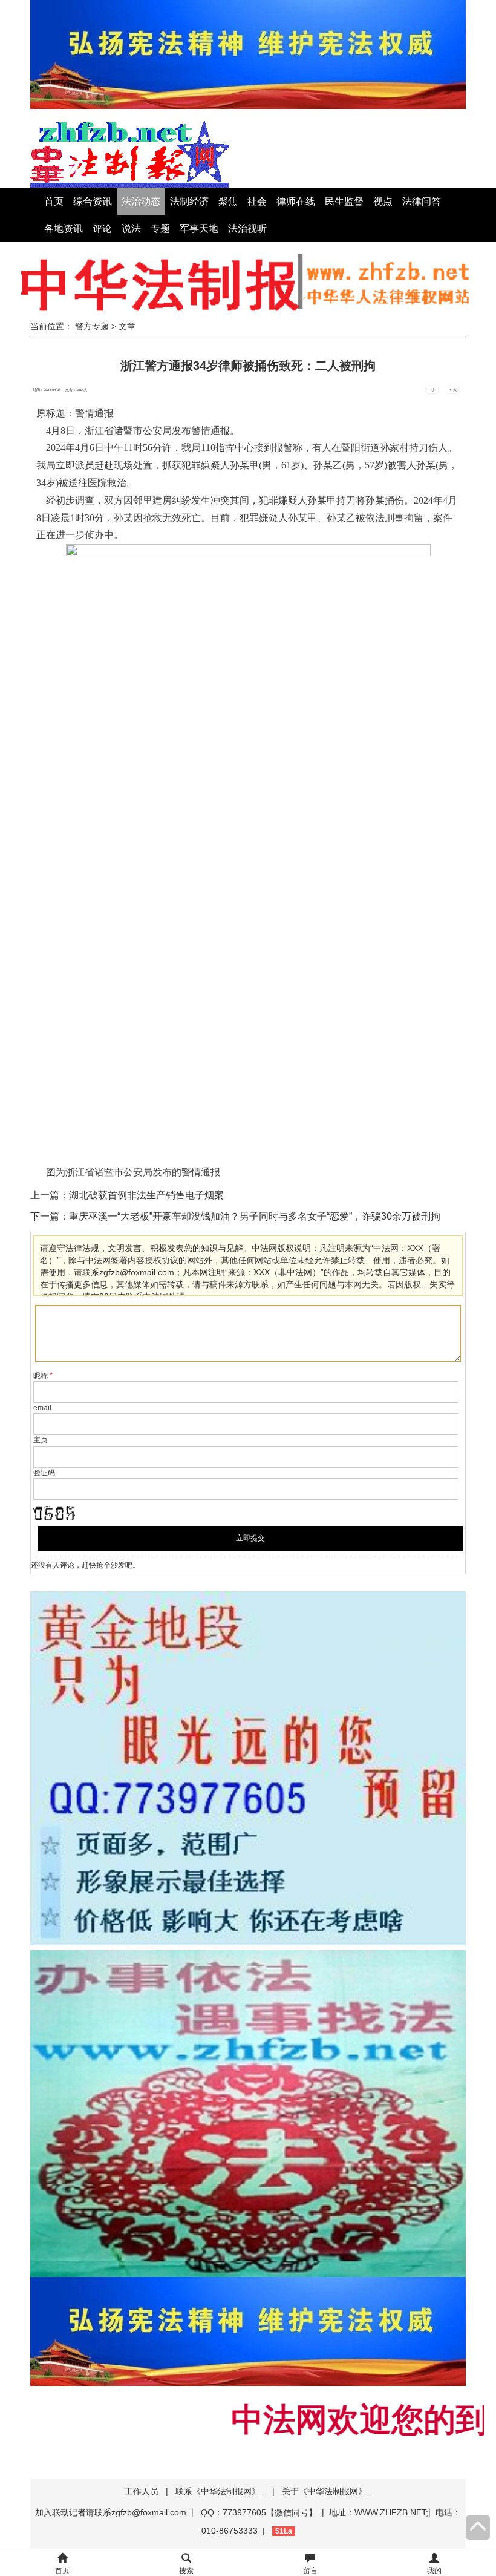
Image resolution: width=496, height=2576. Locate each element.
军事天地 (199, 228)
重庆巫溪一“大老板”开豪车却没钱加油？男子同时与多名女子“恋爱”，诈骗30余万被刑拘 (255, 1216)
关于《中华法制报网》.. (327, 2491)
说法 (131, 228)
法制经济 (189, 201)
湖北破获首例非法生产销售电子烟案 (146, 1195)
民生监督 (344, 201)
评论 (102, 228)
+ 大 (453, 390)
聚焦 (228, 201)
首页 (54, 201)
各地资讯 (64, 228)
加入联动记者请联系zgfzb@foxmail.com (111, 2512)
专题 (160, 228)
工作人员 (142, 2491)
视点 (383, 201)
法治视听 (247, 228)
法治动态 (141, 201)
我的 (434, 2571)
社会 (257, 201)
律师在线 (296, 201)
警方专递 (92, 326)
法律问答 (422, 201)
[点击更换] (54, 1513)
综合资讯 (93, 201)
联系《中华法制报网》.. (220, 2491)
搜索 (186, 2571)
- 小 (432, 390)
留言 (310, 2571)
